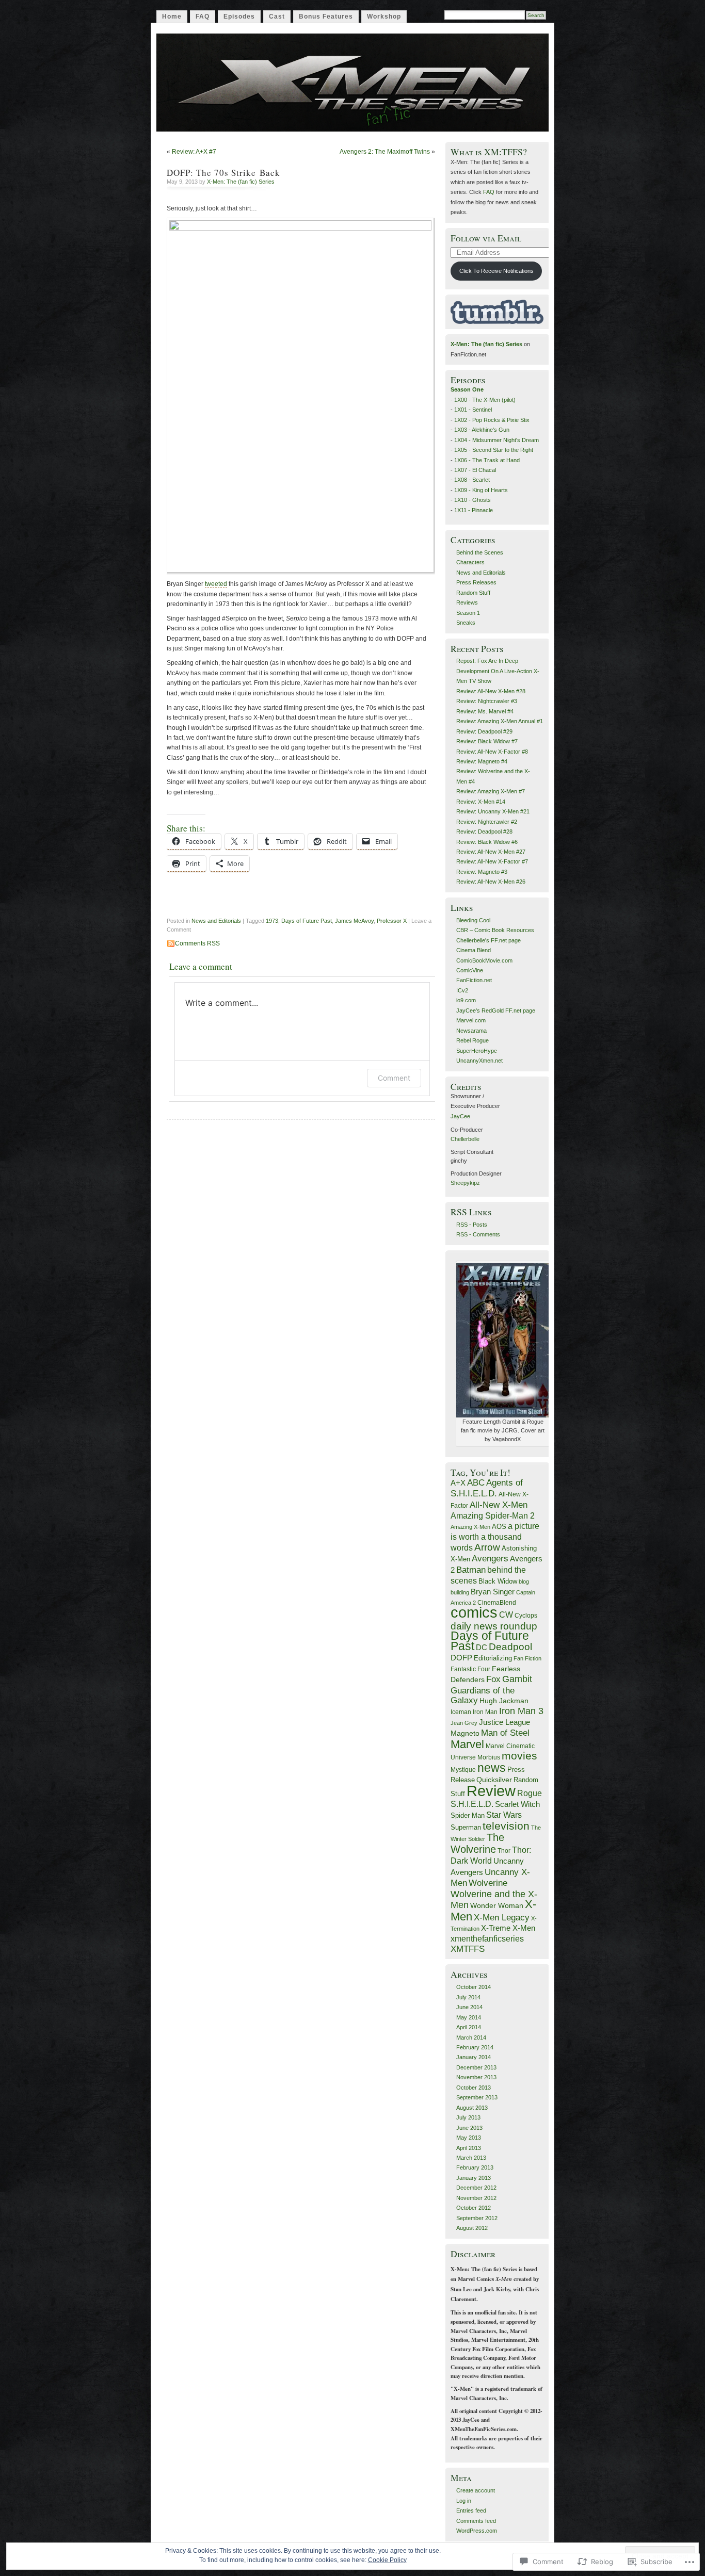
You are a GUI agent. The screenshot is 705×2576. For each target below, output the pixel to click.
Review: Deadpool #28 (484, 832)
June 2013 (469, 2128)
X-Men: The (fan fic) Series (241, 182)
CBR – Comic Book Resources (495, 930)
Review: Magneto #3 (482, 872)
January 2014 (474, 2057)
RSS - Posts (472, 1225)
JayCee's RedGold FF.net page (496, 1010)
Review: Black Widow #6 (487, 842)
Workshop (384, 17)
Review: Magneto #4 (482, 761)
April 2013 (469, 2148)
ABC (476, 1483)
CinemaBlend (497, 1603)
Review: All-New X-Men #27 (491, 852)
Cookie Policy (387, 2560)
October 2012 (474, 2208)
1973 (272, 921)
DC (482, 1647)
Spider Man (468, 1815)
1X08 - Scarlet (472, 480)
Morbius (489, 1757)
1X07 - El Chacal (475, 470)
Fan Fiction (527, 1658)
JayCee (460, 1116)
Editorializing (493, 1658)
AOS (499, 1527)
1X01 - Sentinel (473, 410)
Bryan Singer (493, 1592)
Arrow (487, 1547)
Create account (476, 2490)
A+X (458, 1483)
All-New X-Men (499, 1505)
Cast (277, 17)
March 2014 (471, 2037)
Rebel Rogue (472, 1040)
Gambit (517, 1679)
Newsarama (471, 1031)
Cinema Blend (474, 950)
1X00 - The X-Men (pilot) (485, 400)
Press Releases (476, 582)
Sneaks (466, 623)
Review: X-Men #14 (481, 802)
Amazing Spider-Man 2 (493, 1515)
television (506, 1826)
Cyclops (526, 1615)
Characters (470, 562)
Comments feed (476, 2521)
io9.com (466, 1000)
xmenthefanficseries (487, 1938)
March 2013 (471, 2158)
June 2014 (469, 2007)
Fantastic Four (470, 1669)
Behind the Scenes (480, 552)
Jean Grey (464, 1723)
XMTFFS (468, 1949)
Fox (493, 1679)
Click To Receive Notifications (496, 271)
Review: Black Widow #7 (487, 741)
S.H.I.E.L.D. (472, 1804)
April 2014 (469, 2027)
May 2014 (469, 2017)
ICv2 (462, 990)
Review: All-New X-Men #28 (491, 691)
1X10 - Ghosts (472, 500)
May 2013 (469, 2138)
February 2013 (475, 2167)
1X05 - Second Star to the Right (494, 450)
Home (172, 17)
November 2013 (476, 2077)
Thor (504, 1851)
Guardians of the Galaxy (483, 1695)
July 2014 (468, 1997)
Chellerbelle (465, 1139)
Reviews (467, 602)
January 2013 (474, 2178)
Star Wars (504, 1815)
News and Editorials (216, 921)
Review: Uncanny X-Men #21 (493, 811)
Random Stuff (473, 593)
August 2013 (472, 2108)
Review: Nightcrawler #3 (487, 701)
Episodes (239, 17)
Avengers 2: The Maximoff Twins (385, 152)
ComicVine (470, 970)
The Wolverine (477, 1843)
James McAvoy (354, 921)
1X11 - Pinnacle (474, 510)
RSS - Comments (478, 1234)
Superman (466, 1827)
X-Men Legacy (502, 1917)
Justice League (504, 1722)
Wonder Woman (497, 1905)
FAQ (203, 17)
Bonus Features (326, 17)
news (492, 1768)
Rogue (530, 1793)
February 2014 (475, 2047)
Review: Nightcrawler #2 (487, 822)
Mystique (463, 1770)
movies (519, 1756)
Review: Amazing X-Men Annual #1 (500, 721)
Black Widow (498, 1581)
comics (474, 1612)
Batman (471, 1570)
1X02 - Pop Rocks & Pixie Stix (492, 420)
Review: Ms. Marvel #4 (485, 711)
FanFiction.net (474, 980)
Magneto (465, 1733)
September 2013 (477, 2097)
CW (506, 1615)
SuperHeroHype (477, 1051)
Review (491, 1791)
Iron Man (485, 1712)
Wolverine (488, 1883)
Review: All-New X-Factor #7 (492, 861)
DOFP (461, 1658)
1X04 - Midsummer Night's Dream (496, 440)
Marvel (467, 1744)
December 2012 (476, 2188)
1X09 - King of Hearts (481, 490)
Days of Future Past (307, 921)
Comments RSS (197, 943)
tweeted (216, 584)
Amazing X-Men (470, 1527)
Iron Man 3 (521, 1711)
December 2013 (476, 2067)
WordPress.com (477, 2531)
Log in (464, 2501)
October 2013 (474, 2088)
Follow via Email (486, 238)
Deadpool (510, 1646)
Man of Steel (505, 1733)
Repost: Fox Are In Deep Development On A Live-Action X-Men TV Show (498, 671)
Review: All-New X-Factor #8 (492, 752)
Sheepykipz (465, 1183)
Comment (394, 1078)
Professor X (392, 921)
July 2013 (468, 2117)
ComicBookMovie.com (484, 960)
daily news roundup (494, 1626)
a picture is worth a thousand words (495, 1537)
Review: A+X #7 (194, 152)
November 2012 (476, 2198)
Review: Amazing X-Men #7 (491, 791)
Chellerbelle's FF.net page (488, 940)
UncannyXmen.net (479, 1061)
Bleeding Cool (473, 920)
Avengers (490, 1558)
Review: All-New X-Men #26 (491, 882)
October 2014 (474, 1987)
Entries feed (471, 2510)
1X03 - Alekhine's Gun (482, 430)
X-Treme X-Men (508, 1928)
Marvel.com (471, 1020)
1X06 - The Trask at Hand (487, 460)
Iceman (461, 1712)
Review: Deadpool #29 (484, 731)
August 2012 (472, 2228)
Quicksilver (494, 1780)
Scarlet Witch (517, 1804)
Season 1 (468, 613)
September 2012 (477, 2218)
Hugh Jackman (504, 1701)
